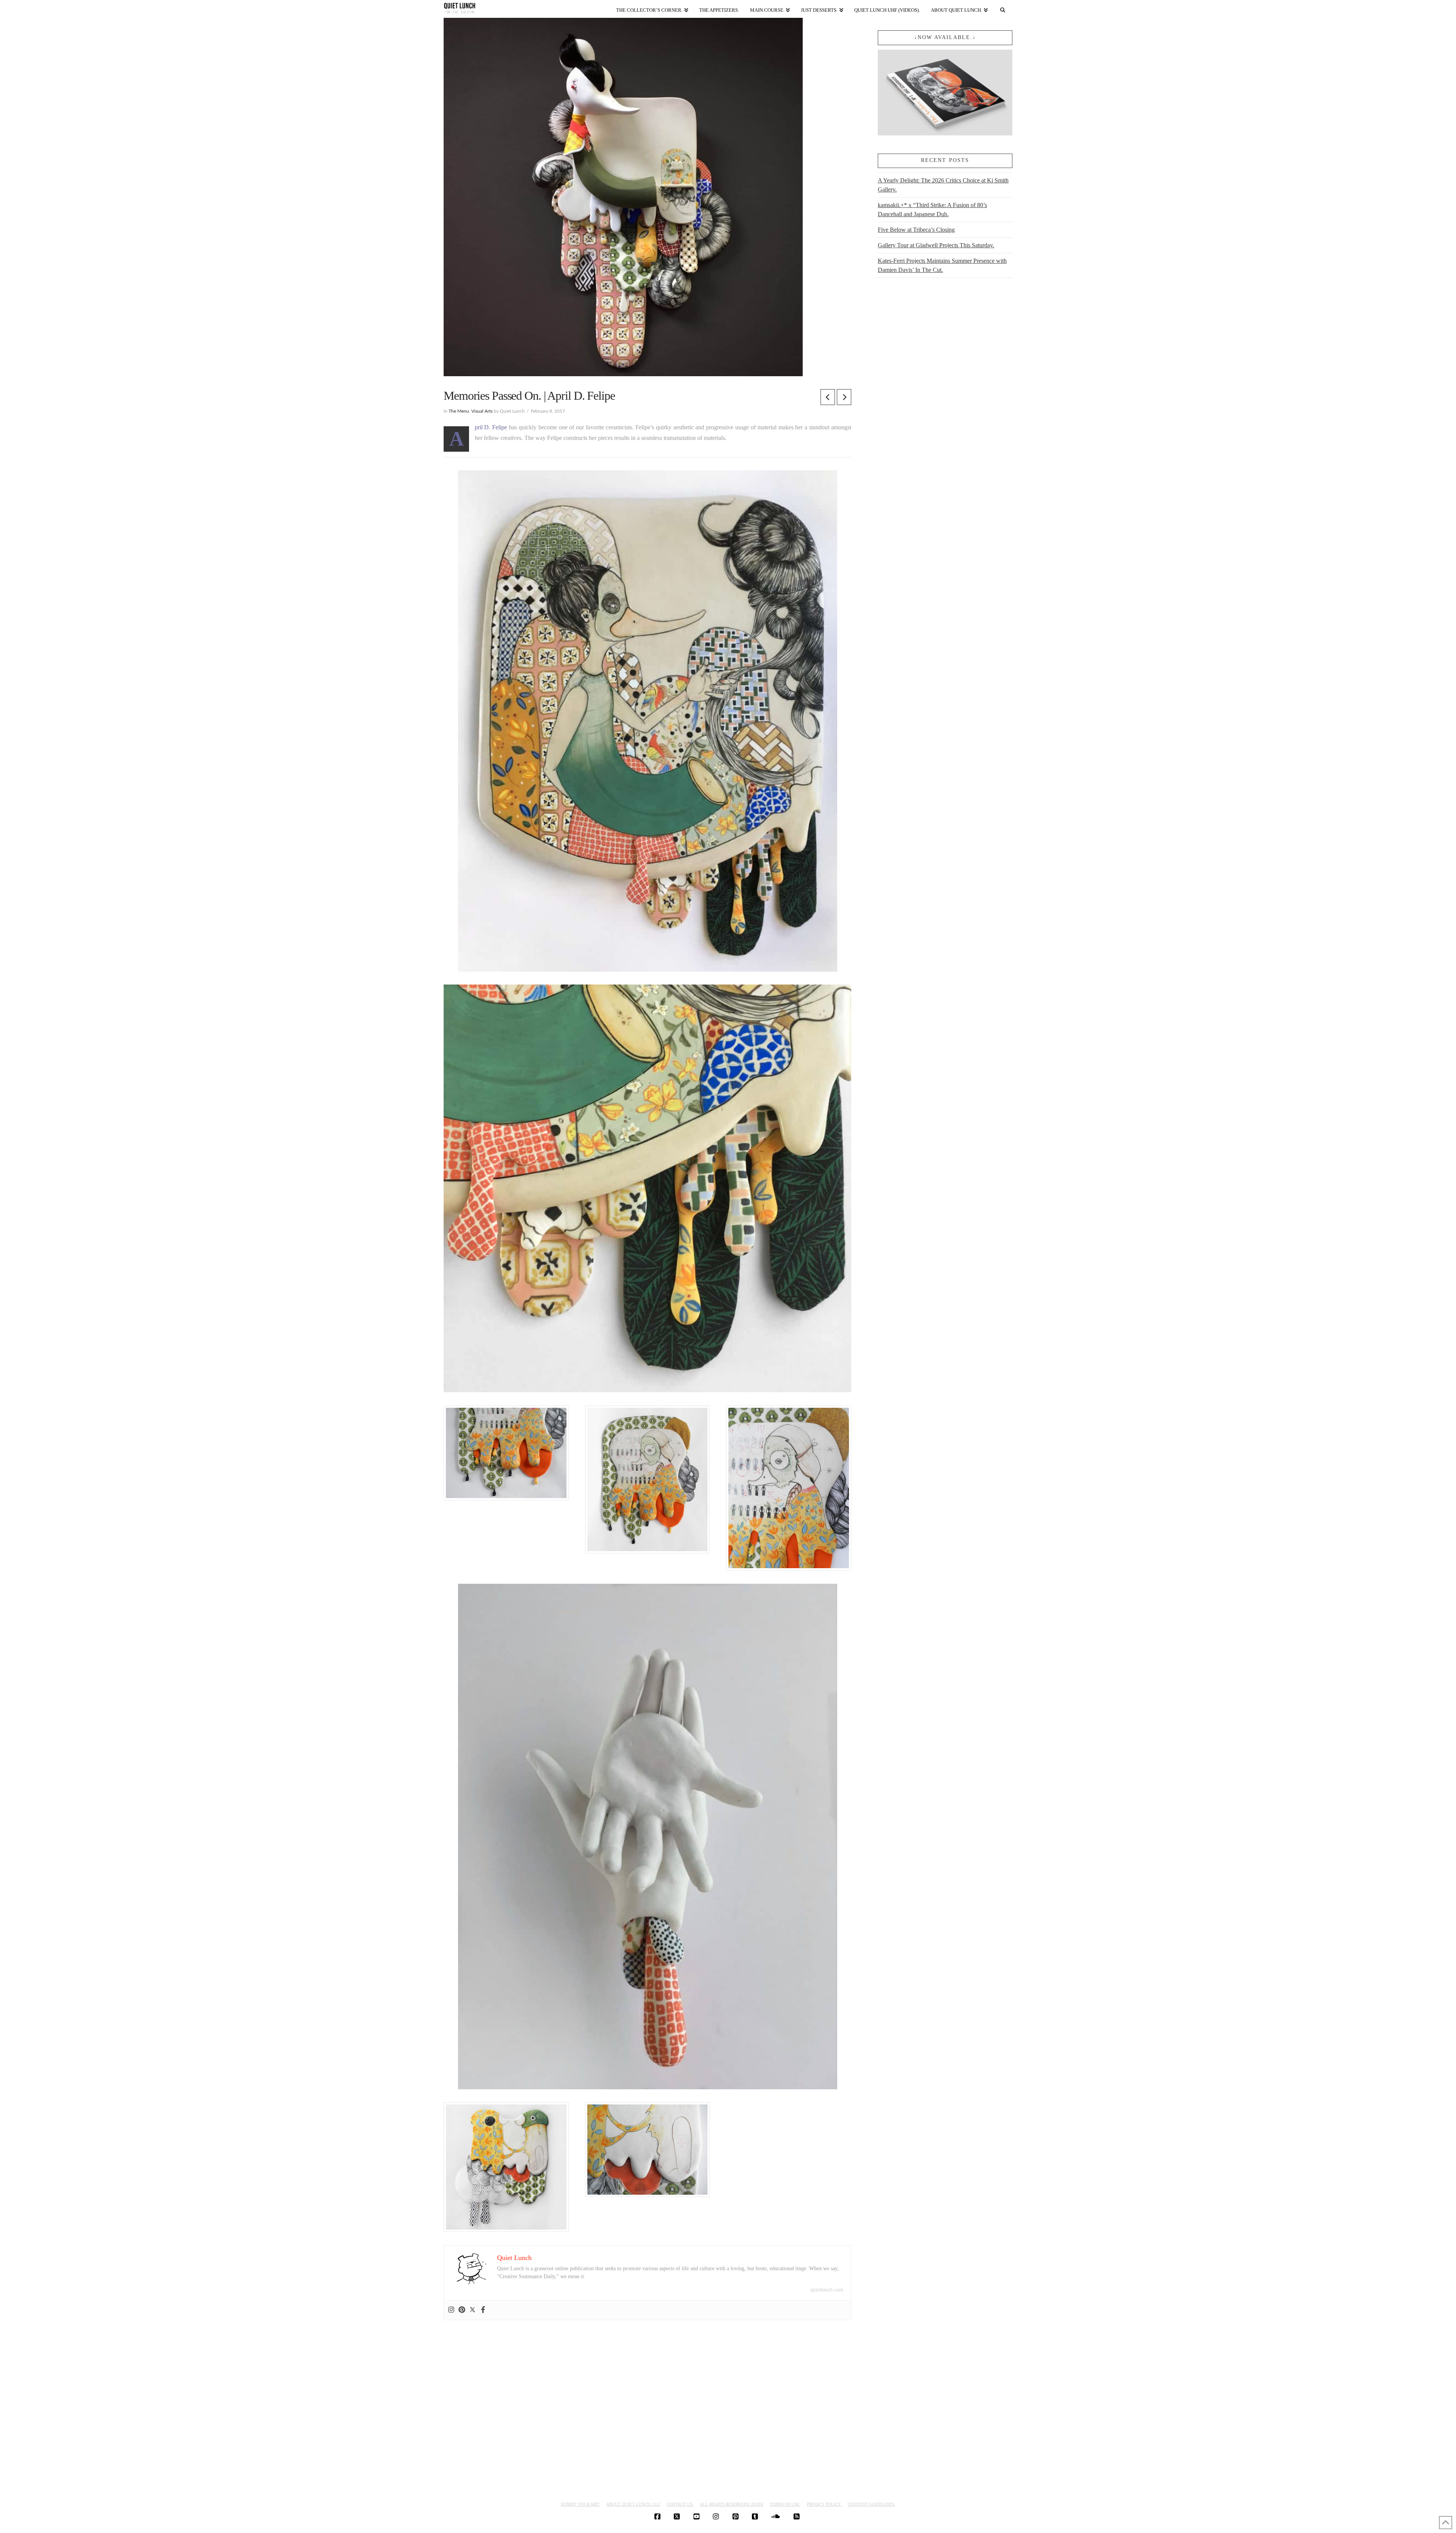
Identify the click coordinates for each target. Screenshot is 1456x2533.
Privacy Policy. (824, 2504)
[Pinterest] (462, 2310)
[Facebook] (483, 2310)
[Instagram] (451, 2310)
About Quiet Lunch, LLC (633, 2504)
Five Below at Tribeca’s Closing (916, 230)
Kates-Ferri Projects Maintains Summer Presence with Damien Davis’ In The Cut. (942, 265)
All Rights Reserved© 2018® (732, 2504)
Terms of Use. (785, 2504)
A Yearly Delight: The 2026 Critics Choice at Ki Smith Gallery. (943, 185)
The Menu (459, 411)
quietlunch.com (827, 2290)
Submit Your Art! (580, 2504)
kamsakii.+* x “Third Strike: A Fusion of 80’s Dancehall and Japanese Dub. (932, 210)
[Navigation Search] (1003, 9)
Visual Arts (482, 411)
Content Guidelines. (872, 2504)
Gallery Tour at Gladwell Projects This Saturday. (936, 245)
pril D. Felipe (491, 427)
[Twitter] (472, 2310)
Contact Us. (680, 2504)
